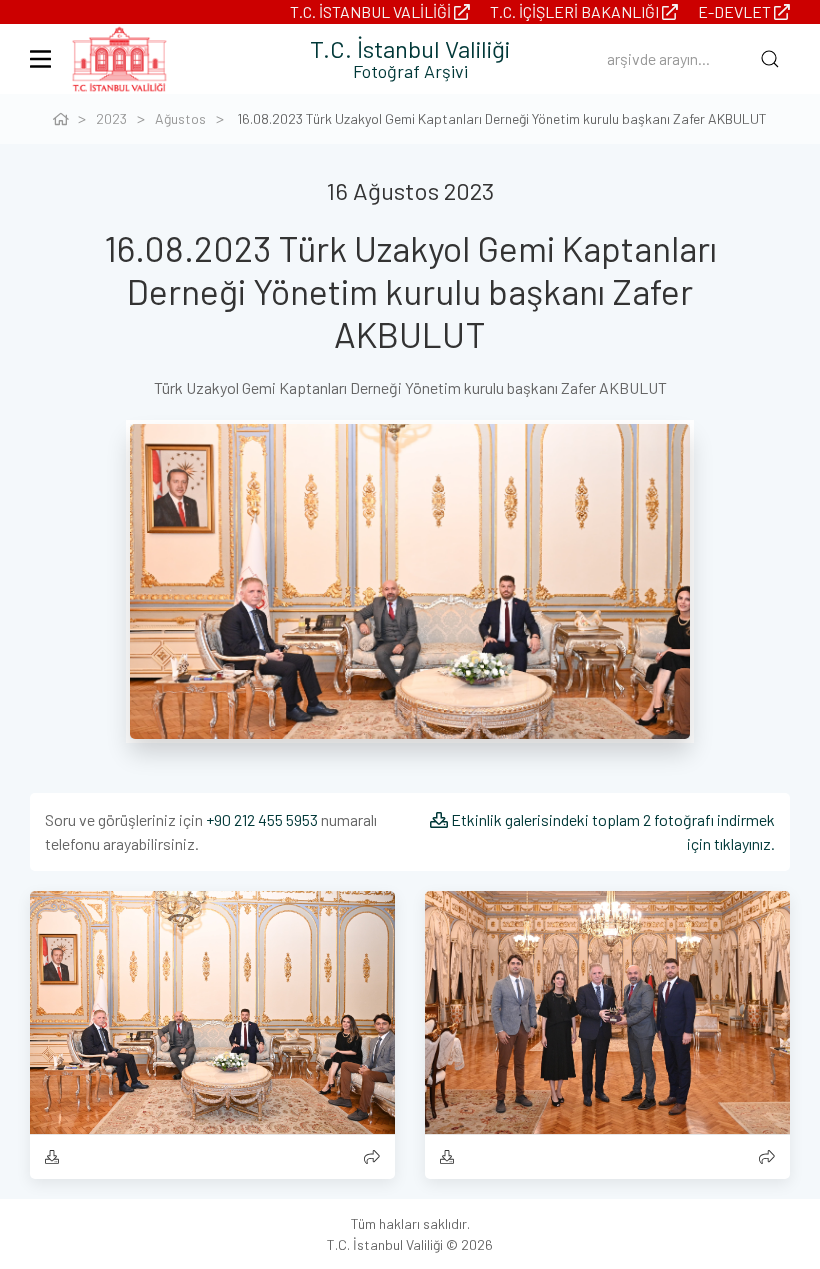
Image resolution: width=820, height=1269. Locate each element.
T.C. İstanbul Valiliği (372, 11)
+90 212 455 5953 (262, 819)
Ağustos (180, 118)
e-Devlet (736, 11)
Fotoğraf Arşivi (410, 71)
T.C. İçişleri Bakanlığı (576, 11)
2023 (111, 118)
